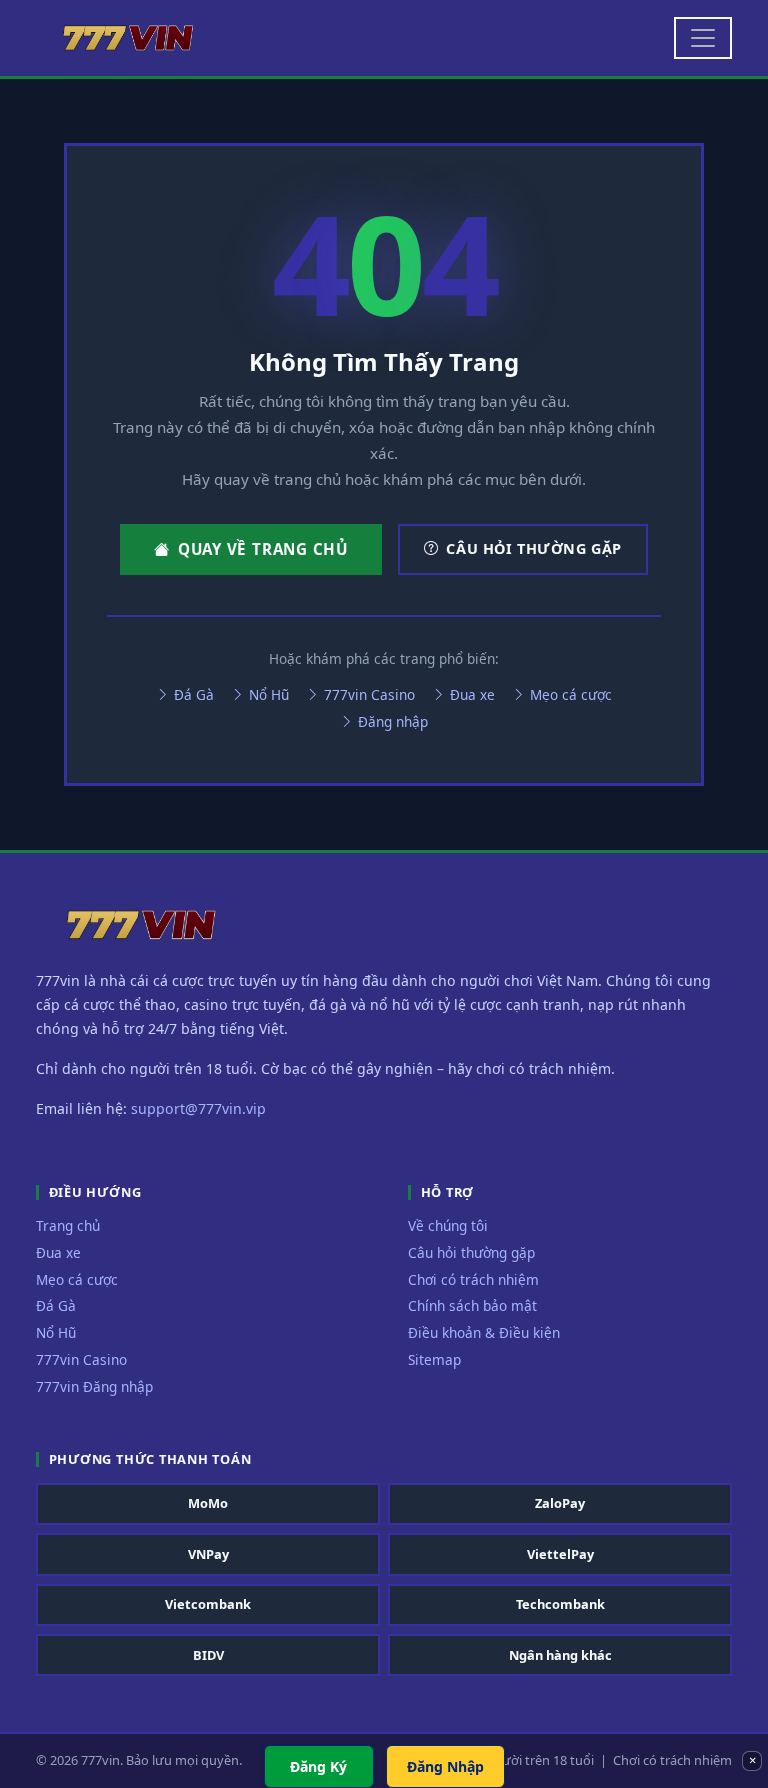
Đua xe (470, 694)
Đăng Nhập (445, 1766)
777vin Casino (367, 694)
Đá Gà (192, 694)
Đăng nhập (391, 721)
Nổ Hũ (267, 694)
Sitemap (434, 1359)
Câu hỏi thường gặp (533, 548)
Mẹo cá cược (569, 694)
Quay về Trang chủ (263, 549)
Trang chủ (68, 1225)
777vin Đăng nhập (94, 1386)
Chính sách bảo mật (472, 1305)
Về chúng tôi (448, 1225)
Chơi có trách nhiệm (473, 1279)
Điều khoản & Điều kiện (484, 1332)
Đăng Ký (318, 1766)
